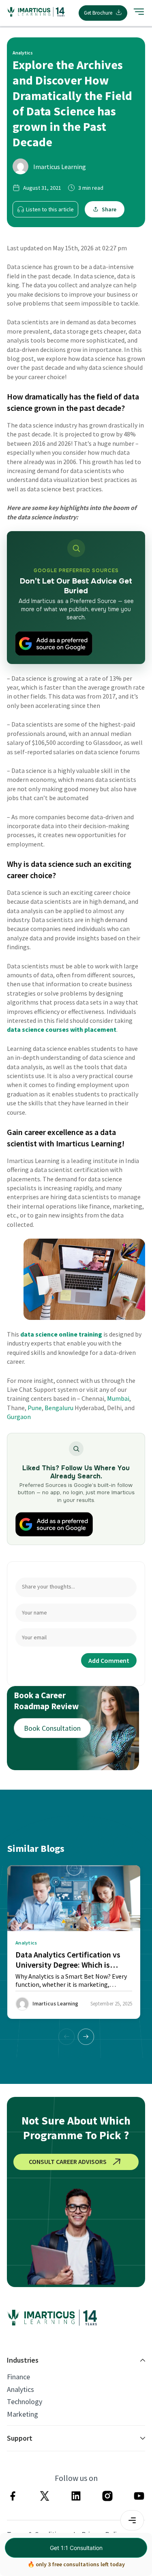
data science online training (61, 1334)
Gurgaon (19, 1417)
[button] (86, 2037)
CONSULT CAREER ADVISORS (68, 2161)
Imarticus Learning (60, 167)
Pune (35, 1408)
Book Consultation (52, 1728)
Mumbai (118, 1398)
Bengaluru (59, 1408)
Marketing (22, 2414)
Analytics (20, 2389)
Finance (18, 2377)
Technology (25, 2402)
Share (109, 209)
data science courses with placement (62, 1029)
